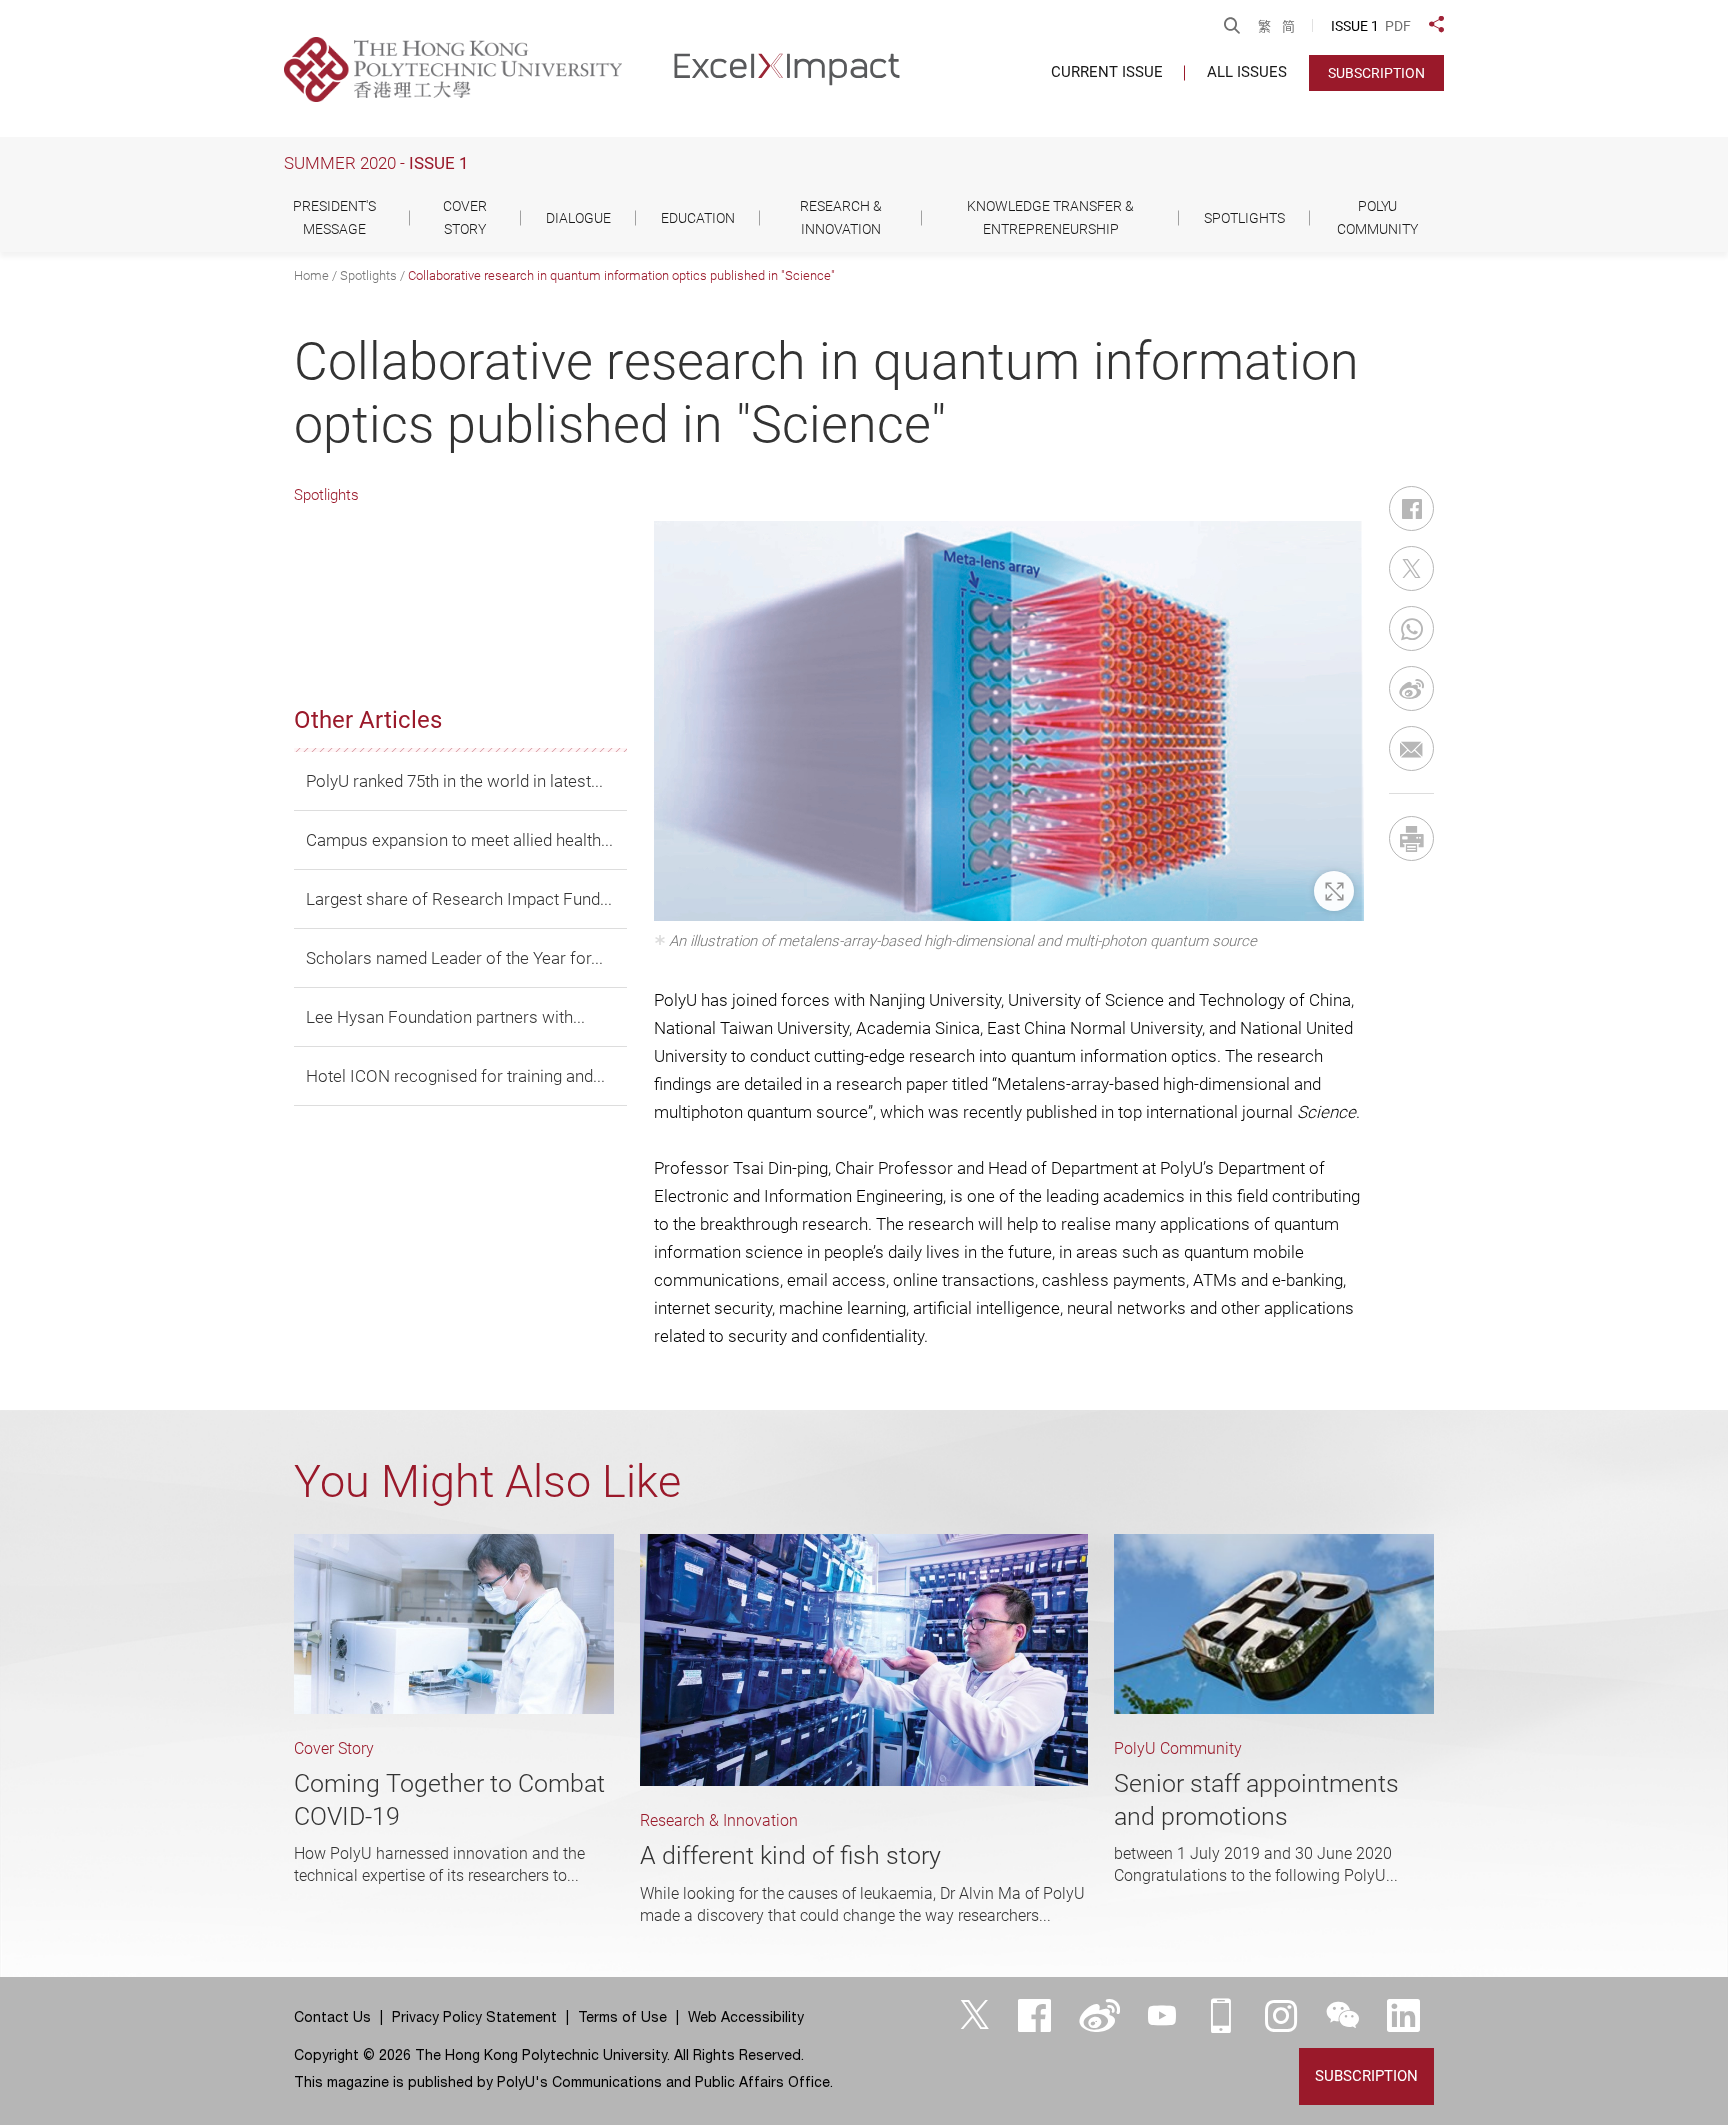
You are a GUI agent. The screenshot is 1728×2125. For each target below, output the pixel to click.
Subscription (1376, 73)
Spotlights (368, 275)
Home (311, 275)
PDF (1398, 26)
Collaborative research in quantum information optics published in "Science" (621, 275)
